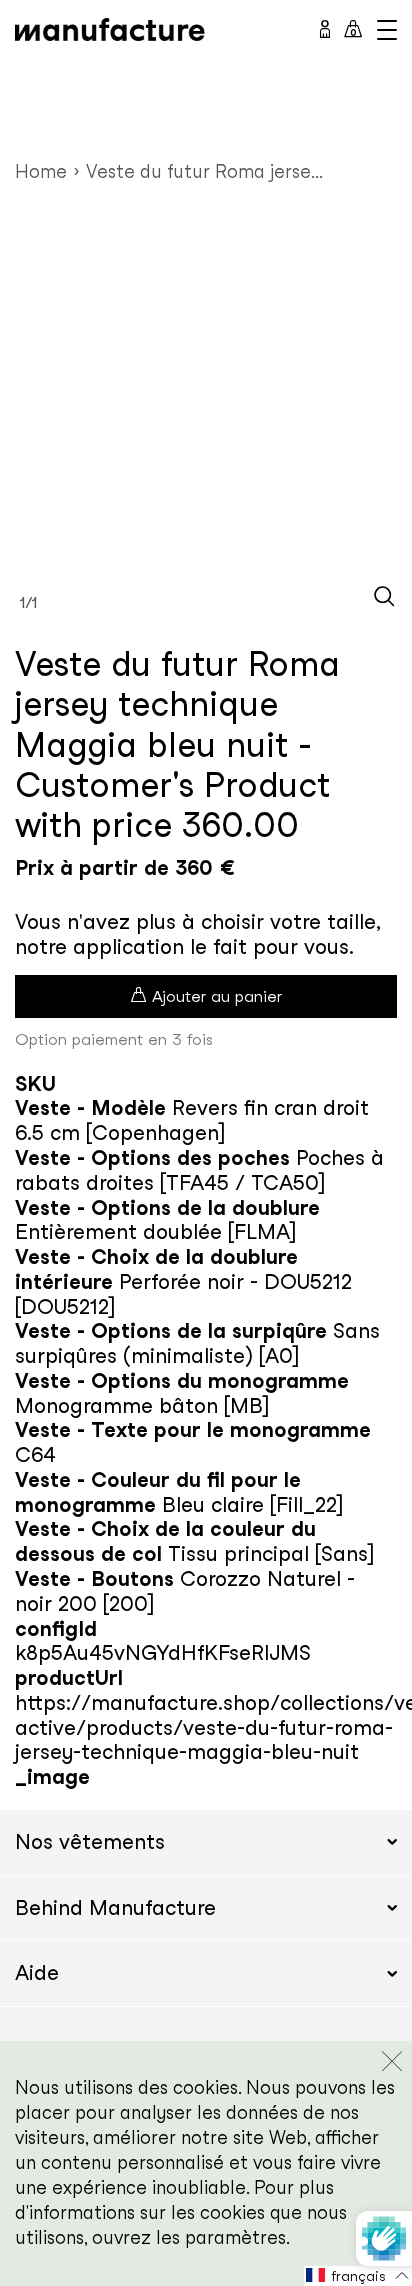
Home (41, 171)
